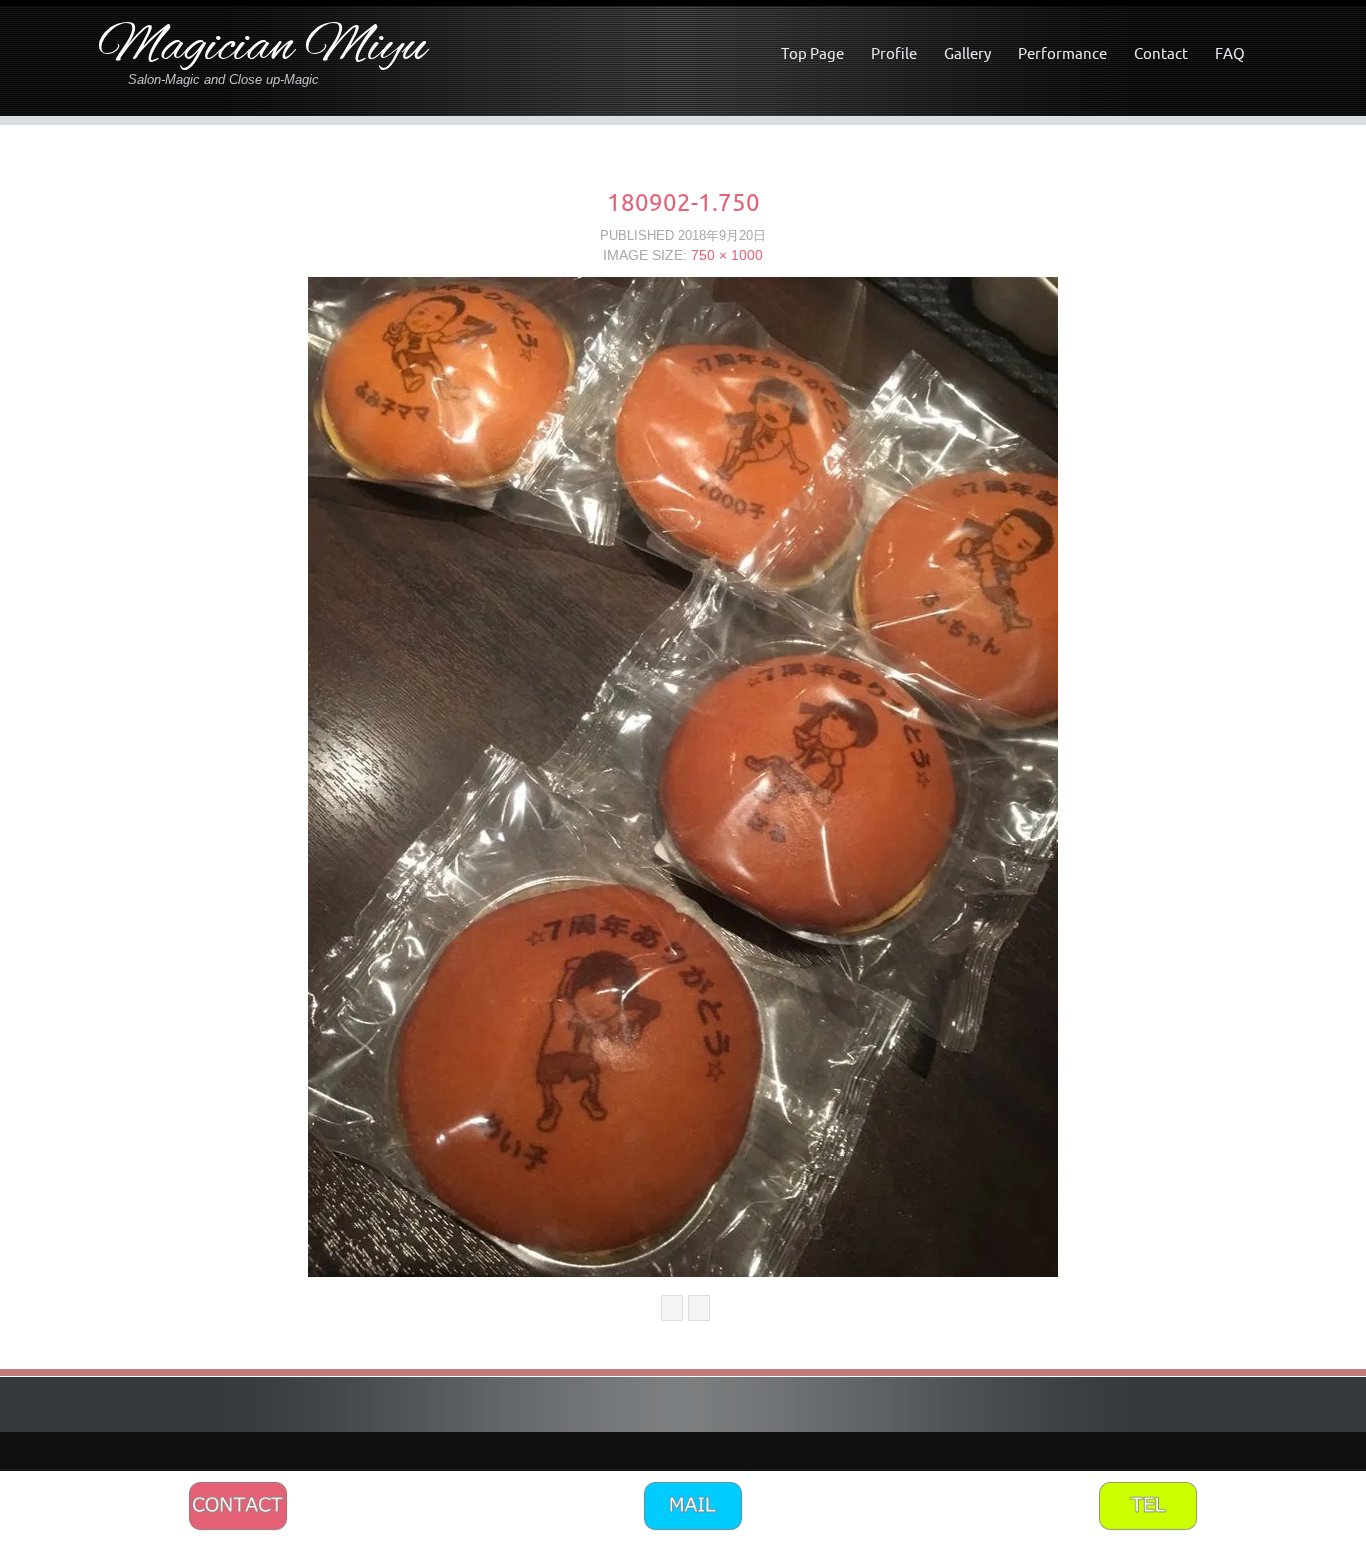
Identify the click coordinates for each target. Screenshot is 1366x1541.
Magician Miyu (262, 48)
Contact (1161, 53)
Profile (894, 53)
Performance (1062, 53)
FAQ (1230, 53)
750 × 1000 (727, 255)
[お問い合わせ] (238, 1504)
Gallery (967, 53)
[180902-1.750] (683, 776)
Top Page (812, 53)
